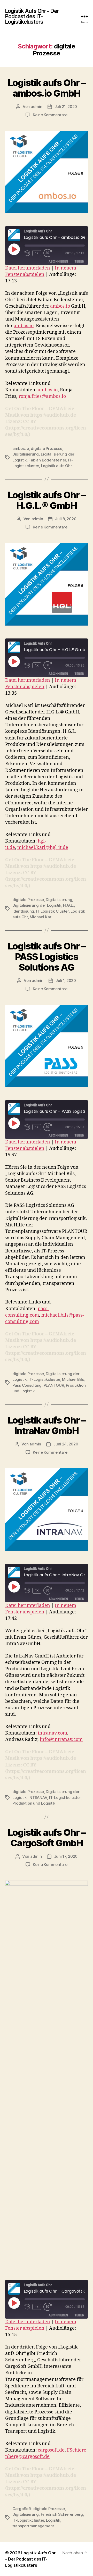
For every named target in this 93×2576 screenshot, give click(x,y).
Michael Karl (41, 917)
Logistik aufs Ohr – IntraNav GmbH (47, 1425)
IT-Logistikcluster (44, 1379)
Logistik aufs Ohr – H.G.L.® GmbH (47, 500)
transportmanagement (33, 2526)
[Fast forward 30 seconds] (49, 253)
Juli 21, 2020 (66, 107)
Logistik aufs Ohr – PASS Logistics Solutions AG (47, 957)
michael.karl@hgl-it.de (43, 848)
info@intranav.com (61, 1740)
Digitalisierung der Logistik (37, 905)
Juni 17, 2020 (66, 1856)
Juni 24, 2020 (66, 1444)
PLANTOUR (54, 1385)
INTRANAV (38, 1798)
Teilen (79, 261)
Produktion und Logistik (34, 1803)
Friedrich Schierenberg (62, 2514)
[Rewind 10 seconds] (27, 253)
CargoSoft (22, 2509)
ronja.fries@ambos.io (42, 396)
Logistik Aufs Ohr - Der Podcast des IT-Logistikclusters (32, 16)
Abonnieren (58, 261)
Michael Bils (73, 1379)
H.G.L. (68, 905)
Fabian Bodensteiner (47, 460)
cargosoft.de (51, 2450)
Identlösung (23, 911)
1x (37, 253)
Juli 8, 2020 (66, 519)
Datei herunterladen (28, 268)
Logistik (53, 2520)
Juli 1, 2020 (66, 980)
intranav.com (52, 1733)
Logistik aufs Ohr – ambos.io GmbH (47, 88)
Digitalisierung (26, 454)
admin (37, 107)
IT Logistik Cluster (52, 911)
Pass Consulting (27, 1385)
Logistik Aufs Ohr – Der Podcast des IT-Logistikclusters (30, 2559)
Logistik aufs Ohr (57, 466)
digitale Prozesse (47, 448)
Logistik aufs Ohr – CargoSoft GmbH (47, 1838)
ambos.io (60, 306)
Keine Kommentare (50, 115)
